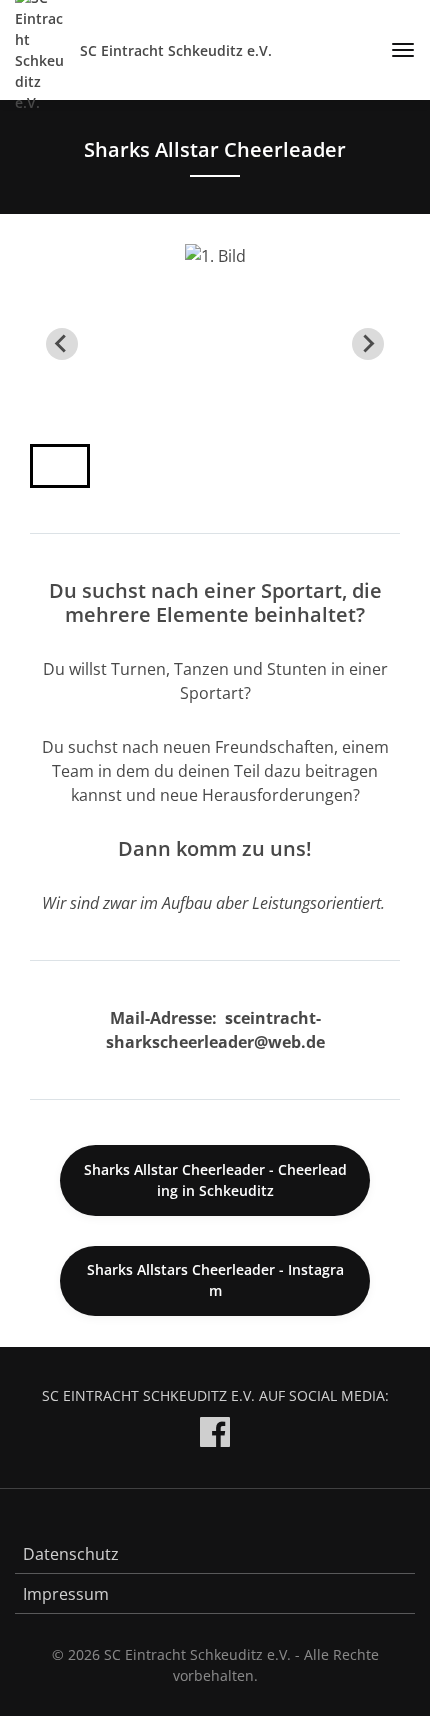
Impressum (66, 1594)
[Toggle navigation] (395, 50)
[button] (60, 466)
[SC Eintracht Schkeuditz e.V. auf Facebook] (215, 1435)
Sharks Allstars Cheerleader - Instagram (215, 1280)
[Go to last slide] (62, 344)
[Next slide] (368, 344)
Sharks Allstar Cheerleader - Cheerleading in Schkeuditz (215, 1180)
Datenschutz (71, 1554)
